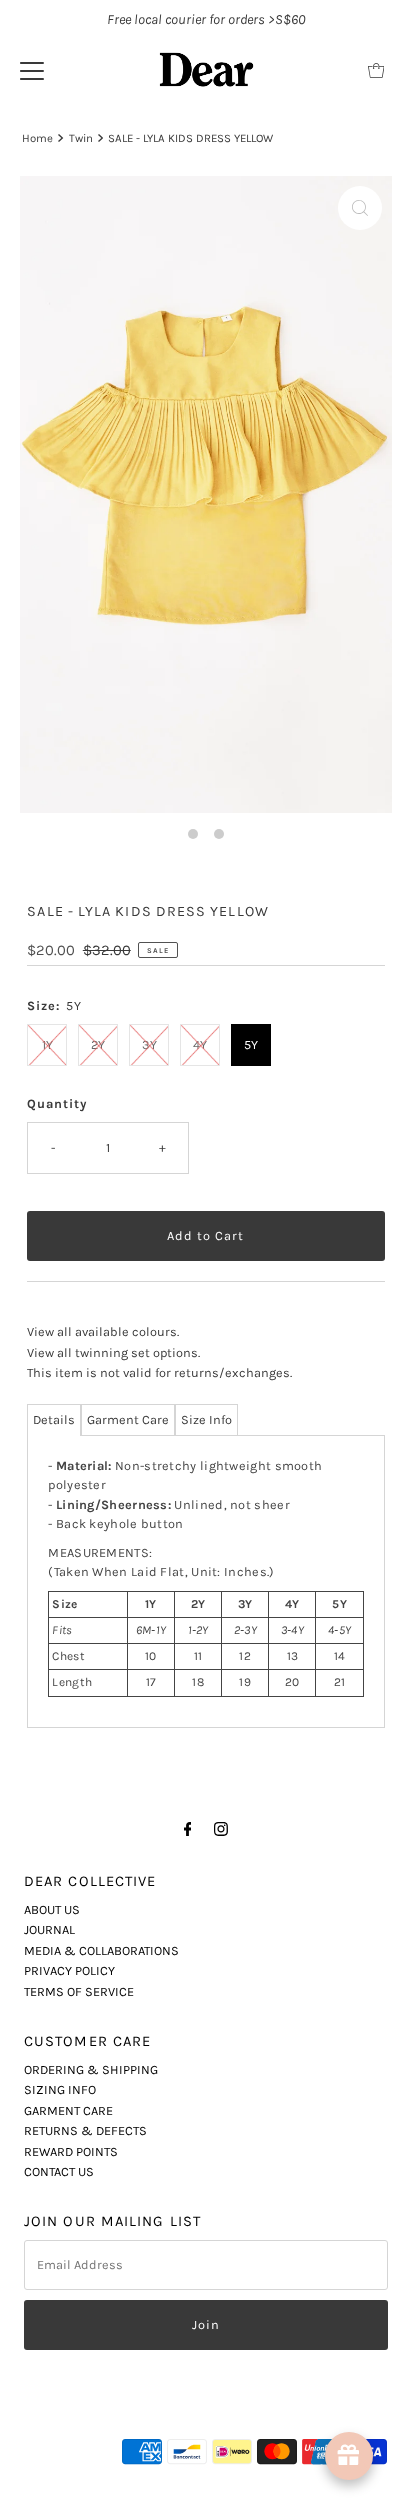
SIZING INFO (60, 2089)
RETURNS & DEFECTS (85, 2130)
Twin (81, 138)
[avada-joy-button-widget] (349, 2456)
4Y (200, 1044)
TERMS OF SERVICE (79, 1991)
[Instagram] (221, 1829)
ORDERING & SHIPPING (91, 2069)
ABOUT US (52, 1909)
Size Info (206, 1419)
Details (54, 1419)
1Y (47, 1044)
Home (37, 138)
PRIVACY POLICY (69, 1970)
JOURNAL (49, 1929)
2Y (98, 1044)
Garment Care (128, 1419)
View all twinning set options (112, 1352)
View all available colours (102, 1331)
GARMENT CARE (68, 2110)
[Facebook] (188, 1829)
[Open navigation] (32, 70)
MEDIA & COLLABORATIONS (101, 1950)
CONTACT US (59, 2171)
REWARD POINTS (71, 2151)
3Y (149, 1044)
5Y (251, 1044)
